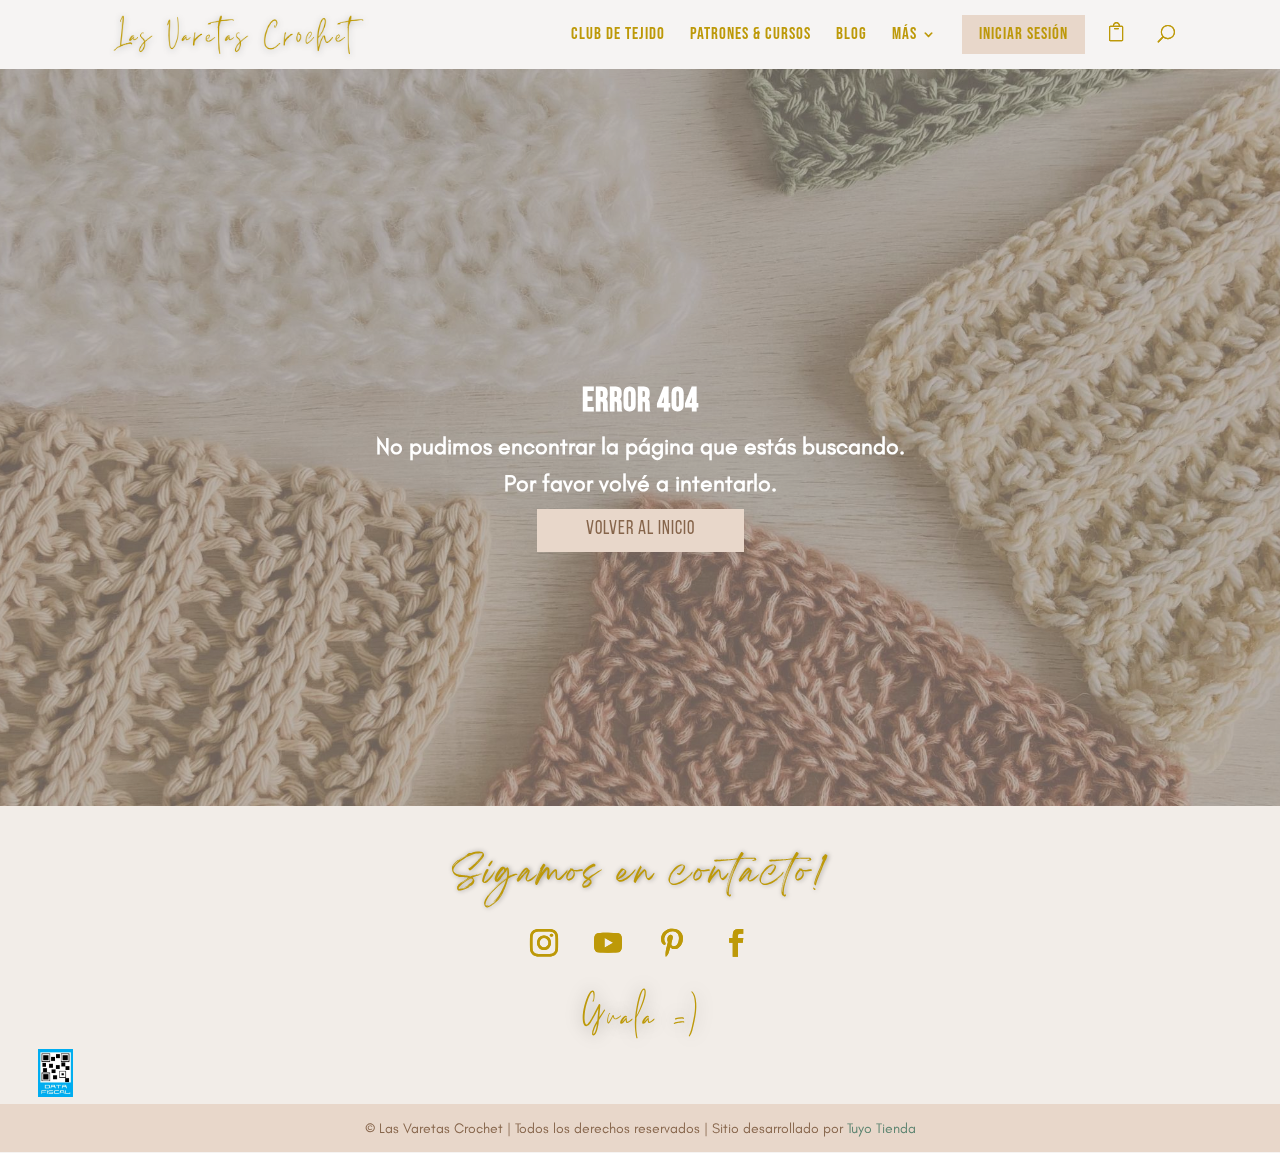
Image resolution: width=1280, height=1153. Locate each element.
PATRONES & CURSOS (750, 35)
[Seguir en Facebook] (736, 943)
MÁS (904, 35)
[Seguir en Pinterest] (672, 943)
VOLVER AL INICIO (640, 529)
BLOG (851, 35)
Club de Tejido (618, 35)
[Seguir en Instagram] (544, 943)
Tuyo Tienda (881, 1128)
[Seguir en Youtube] (608, 943)
